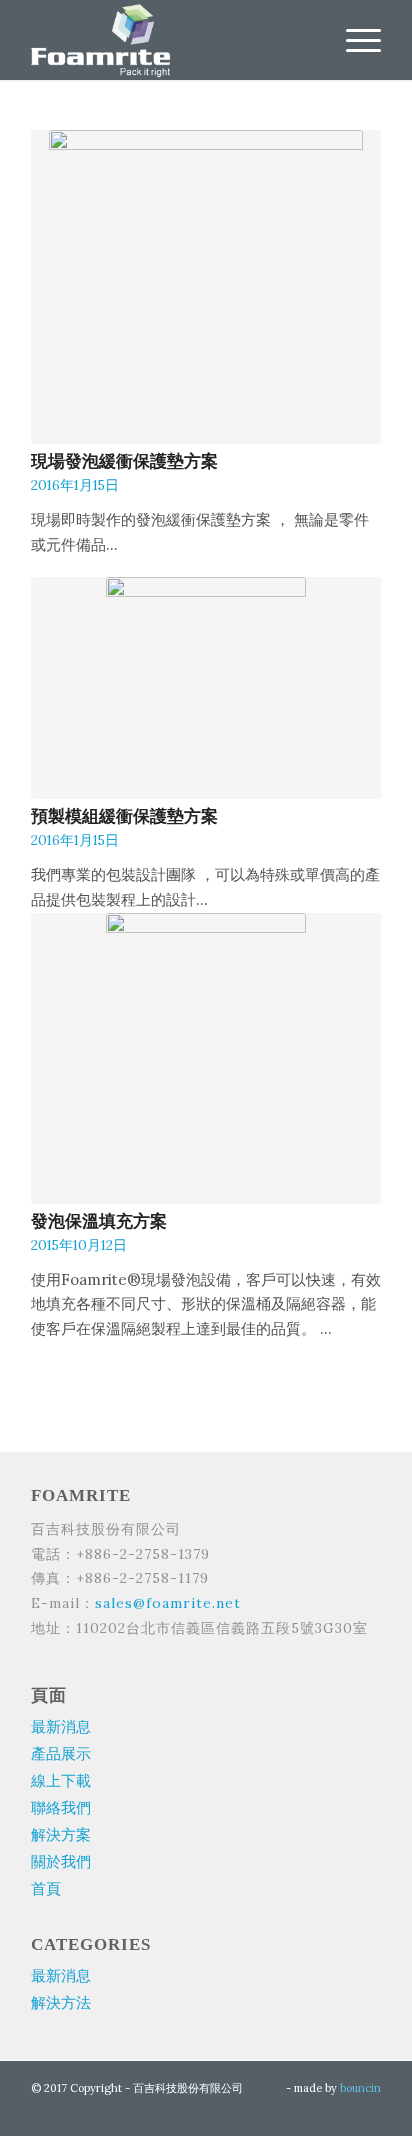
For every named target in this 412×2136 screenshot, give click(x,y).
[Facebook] (366, 2111)
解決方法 (61, 2002)
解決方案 (61, 1834)
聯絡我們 (61, 1807)
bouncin (360, 2088)
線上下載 (61, 1780)
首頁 (46, 1888)
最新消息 (61, 1726)
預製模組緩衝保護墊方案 (124, 816)
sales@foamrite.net (168, 1603)
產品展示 (61, 1753)
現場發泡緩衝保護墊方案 (126, 461)
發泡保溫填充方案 (101, 1221)
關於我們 (61, 1861)
